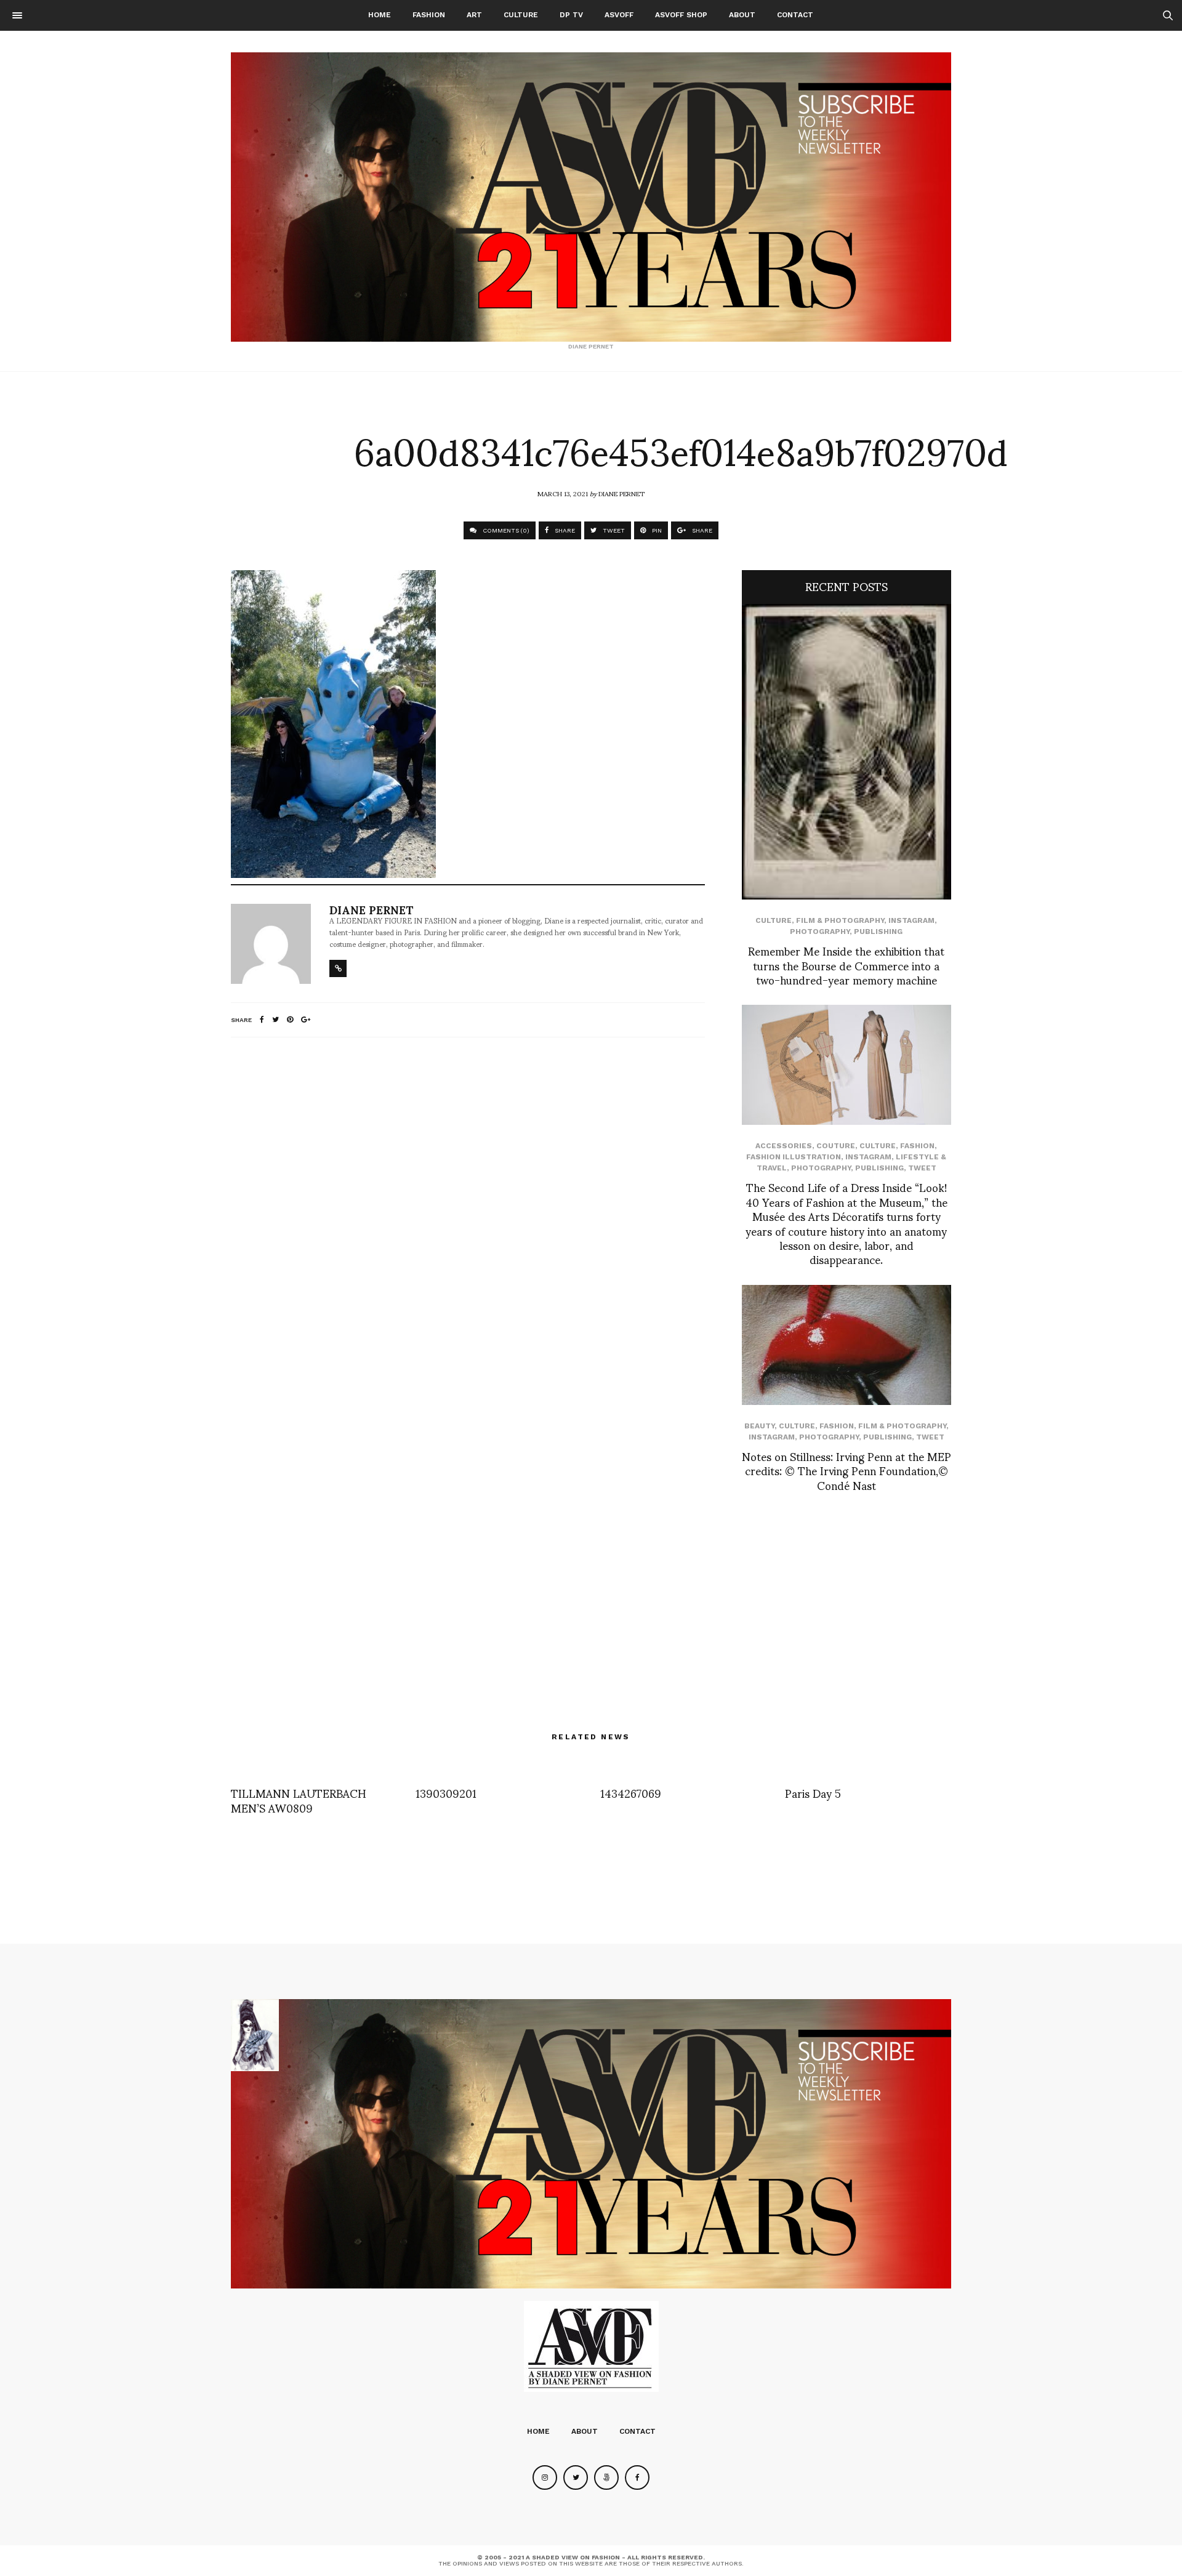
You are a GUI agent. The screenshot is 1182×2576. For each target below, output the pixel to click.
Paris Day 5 (813, 1793)
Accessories (784, 1146)
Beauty (759, 1426)
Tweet (922, 1168)
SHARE (564, 530)
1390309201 (446, 1793)
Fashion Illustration (794, 1157)
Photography (820, 932)
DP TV (571, 15)
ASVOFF (619, 15)
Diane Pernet (621, 493)
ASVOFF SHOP (681, 15)
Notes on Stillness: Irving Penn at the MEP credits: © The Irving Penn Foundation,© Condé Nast (846, 1470)
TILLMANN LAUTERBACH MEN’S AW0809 (299, 1800)
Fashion (429, 15)
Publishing (878, 932)
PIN (656, 530)
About (742, 15)
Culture (521, 15)
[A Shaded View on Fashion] (591, 197)
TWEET (613, 530)
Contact (795, 15)
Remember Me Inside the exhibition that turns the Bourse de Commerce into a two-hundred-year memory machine (846, 965)
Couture (836, 1146)
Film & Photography (840, 920)
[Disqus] (468, 1210)
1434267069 (631, 1793)
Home (380, 15)
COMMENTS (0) (505, 530)
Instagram (911, 920)
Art (474, 15)
